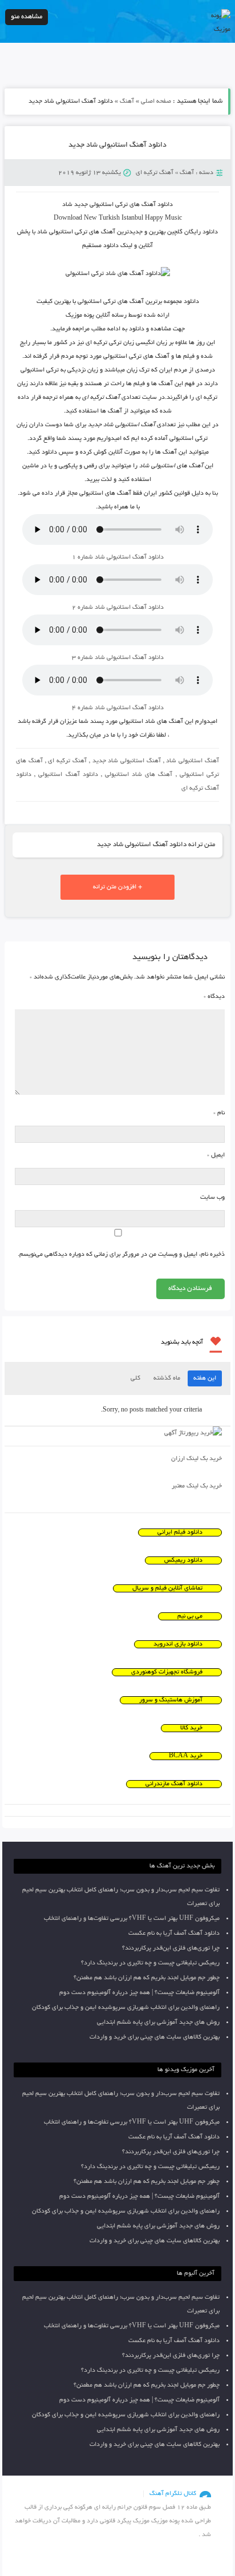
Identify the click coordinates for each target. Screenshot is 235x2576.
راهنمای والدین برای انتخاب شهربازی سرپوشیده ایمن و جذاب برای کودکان (126, 2008)
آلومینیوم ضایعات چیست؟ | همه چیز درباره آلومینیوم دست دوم (139, 1993)
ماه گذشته (167, 1378)
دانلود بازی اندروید (178, 1644)
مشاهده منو (27, 17)
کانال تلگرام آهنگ (173, 2494)
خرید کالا (191, 1728)
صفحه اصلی (156, 102)
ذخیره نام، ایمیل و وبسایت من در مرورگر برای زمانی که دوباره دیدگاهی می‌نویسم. (121, 1255)
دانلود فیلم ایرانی (180, 1532)
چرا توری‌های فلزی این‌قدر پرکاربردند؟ (171, 1948)
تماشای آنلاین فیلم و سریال (167, 1588)
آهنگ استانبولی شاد (193, 761)
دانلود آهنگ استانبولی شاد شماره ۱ (118, 557)
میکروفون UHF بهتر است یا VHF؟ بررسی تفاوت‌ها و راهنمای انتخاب (132, 1919)
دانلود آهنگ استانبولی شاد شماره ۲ (118, 608)
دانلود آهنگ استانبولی (68, 775)
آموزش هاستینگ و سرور (171, 1700)
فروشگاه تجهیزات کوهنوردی (167, 1672)
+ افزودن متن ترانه (117, 887)
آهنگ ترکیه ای (155, 173)
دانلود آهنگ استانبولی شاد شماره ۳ (118, 658)
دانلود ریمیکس (183, 1560)
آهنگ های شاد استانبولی (139, 775)
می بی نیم (190, 1616)
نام (219, 1113)
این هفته (205, 1378)
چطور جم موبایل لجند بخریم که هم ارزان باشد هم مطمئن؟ (147, 1978)
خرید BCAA (186, 1756)
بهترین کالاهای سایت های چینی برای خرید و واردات (155, 2037)
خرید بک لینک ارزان (196, 1459)
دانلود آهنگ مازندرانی (174, 1784)
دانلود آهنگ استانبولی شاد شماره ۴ (118, 708)
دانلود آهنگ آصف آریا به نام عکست (174, 1934)
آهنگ (127, 102)
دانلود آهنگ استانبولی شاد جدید (117, 145)
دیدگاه (214, 997)
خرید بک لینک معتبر (197, 1486)
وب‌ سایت (212, 1198)
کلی (135, 1378)
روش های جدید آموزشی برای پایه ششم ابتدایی (158, 2023)
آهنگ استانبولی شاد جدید (127, 761)
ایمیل (216, 1155)
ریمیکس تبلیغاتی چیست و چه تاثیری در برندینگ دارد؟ (150, 1963)
